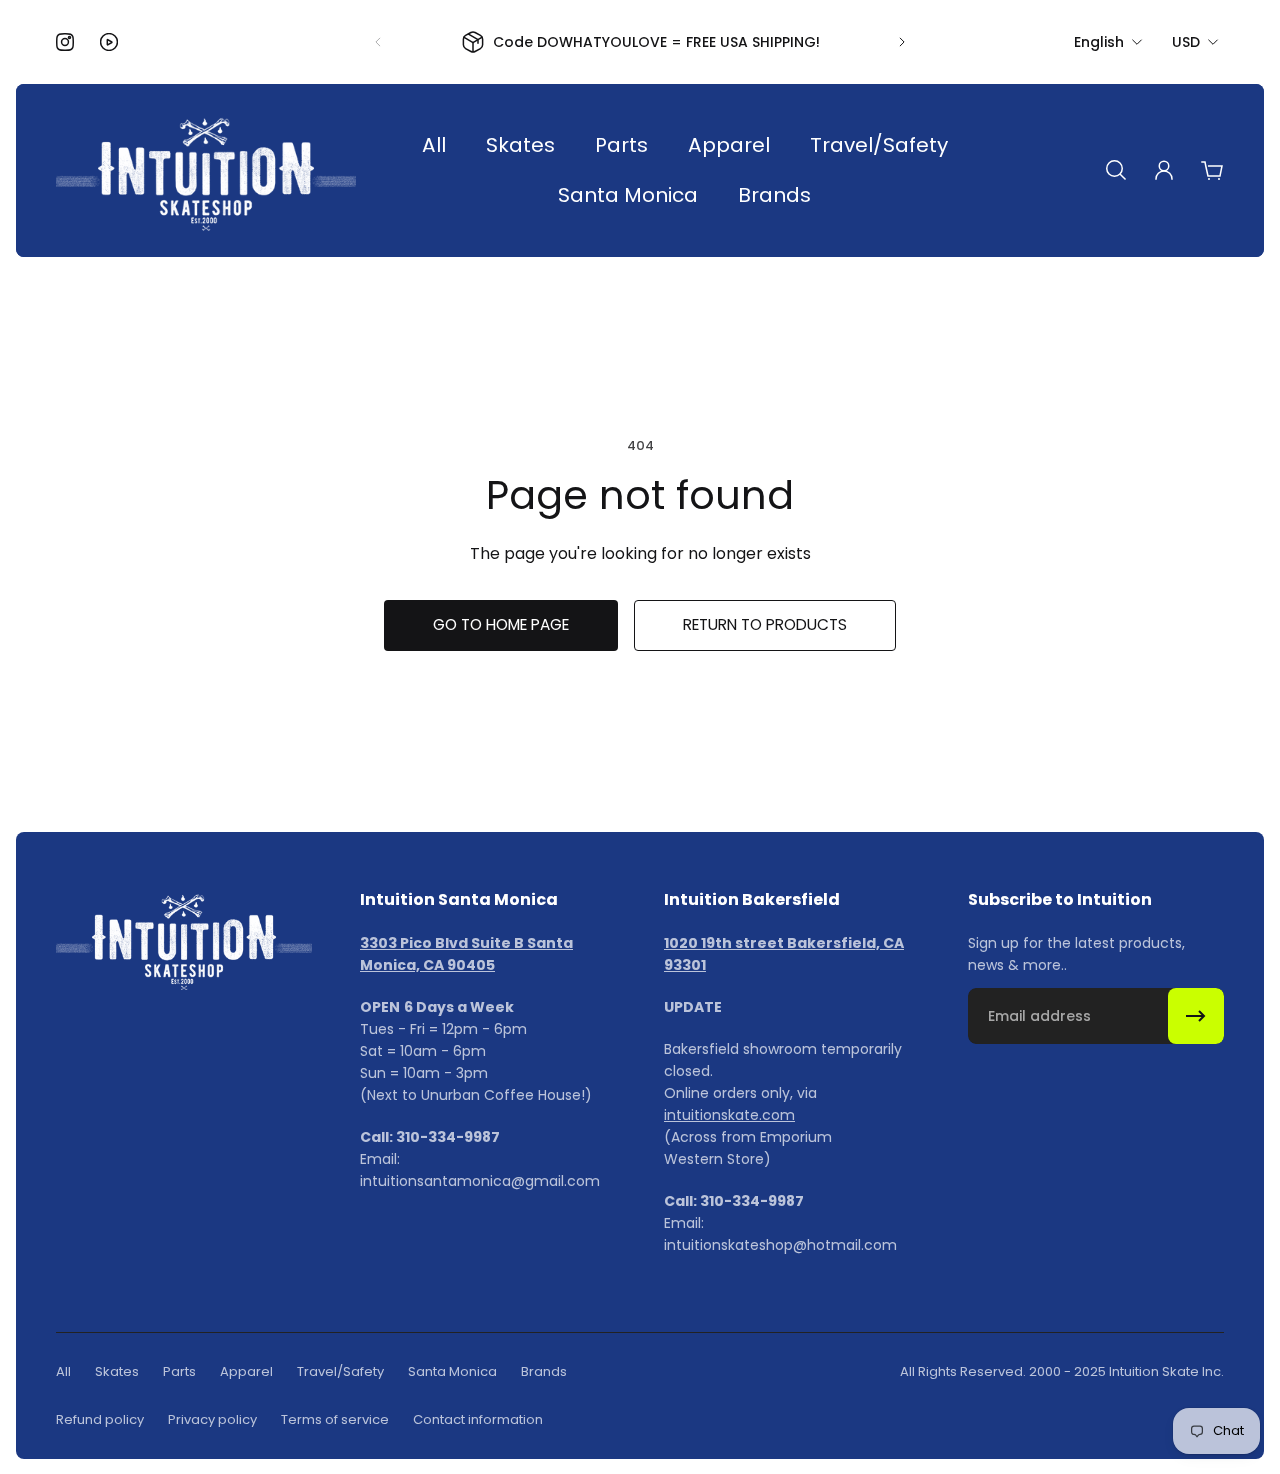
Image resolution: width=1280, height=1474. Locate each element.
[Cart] (1212, 170)
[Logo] (206, 170)
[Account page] (1164, 170)
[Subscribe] (1196, 1016)
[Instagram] (65, 42)
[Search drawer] (1116, 170)
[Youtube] (109, 42)
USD (1186, 42)
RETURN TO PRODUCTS (765, 624)
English (1099, 42)
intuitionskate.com (729, 1115)
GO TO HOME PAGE (501, 624)
